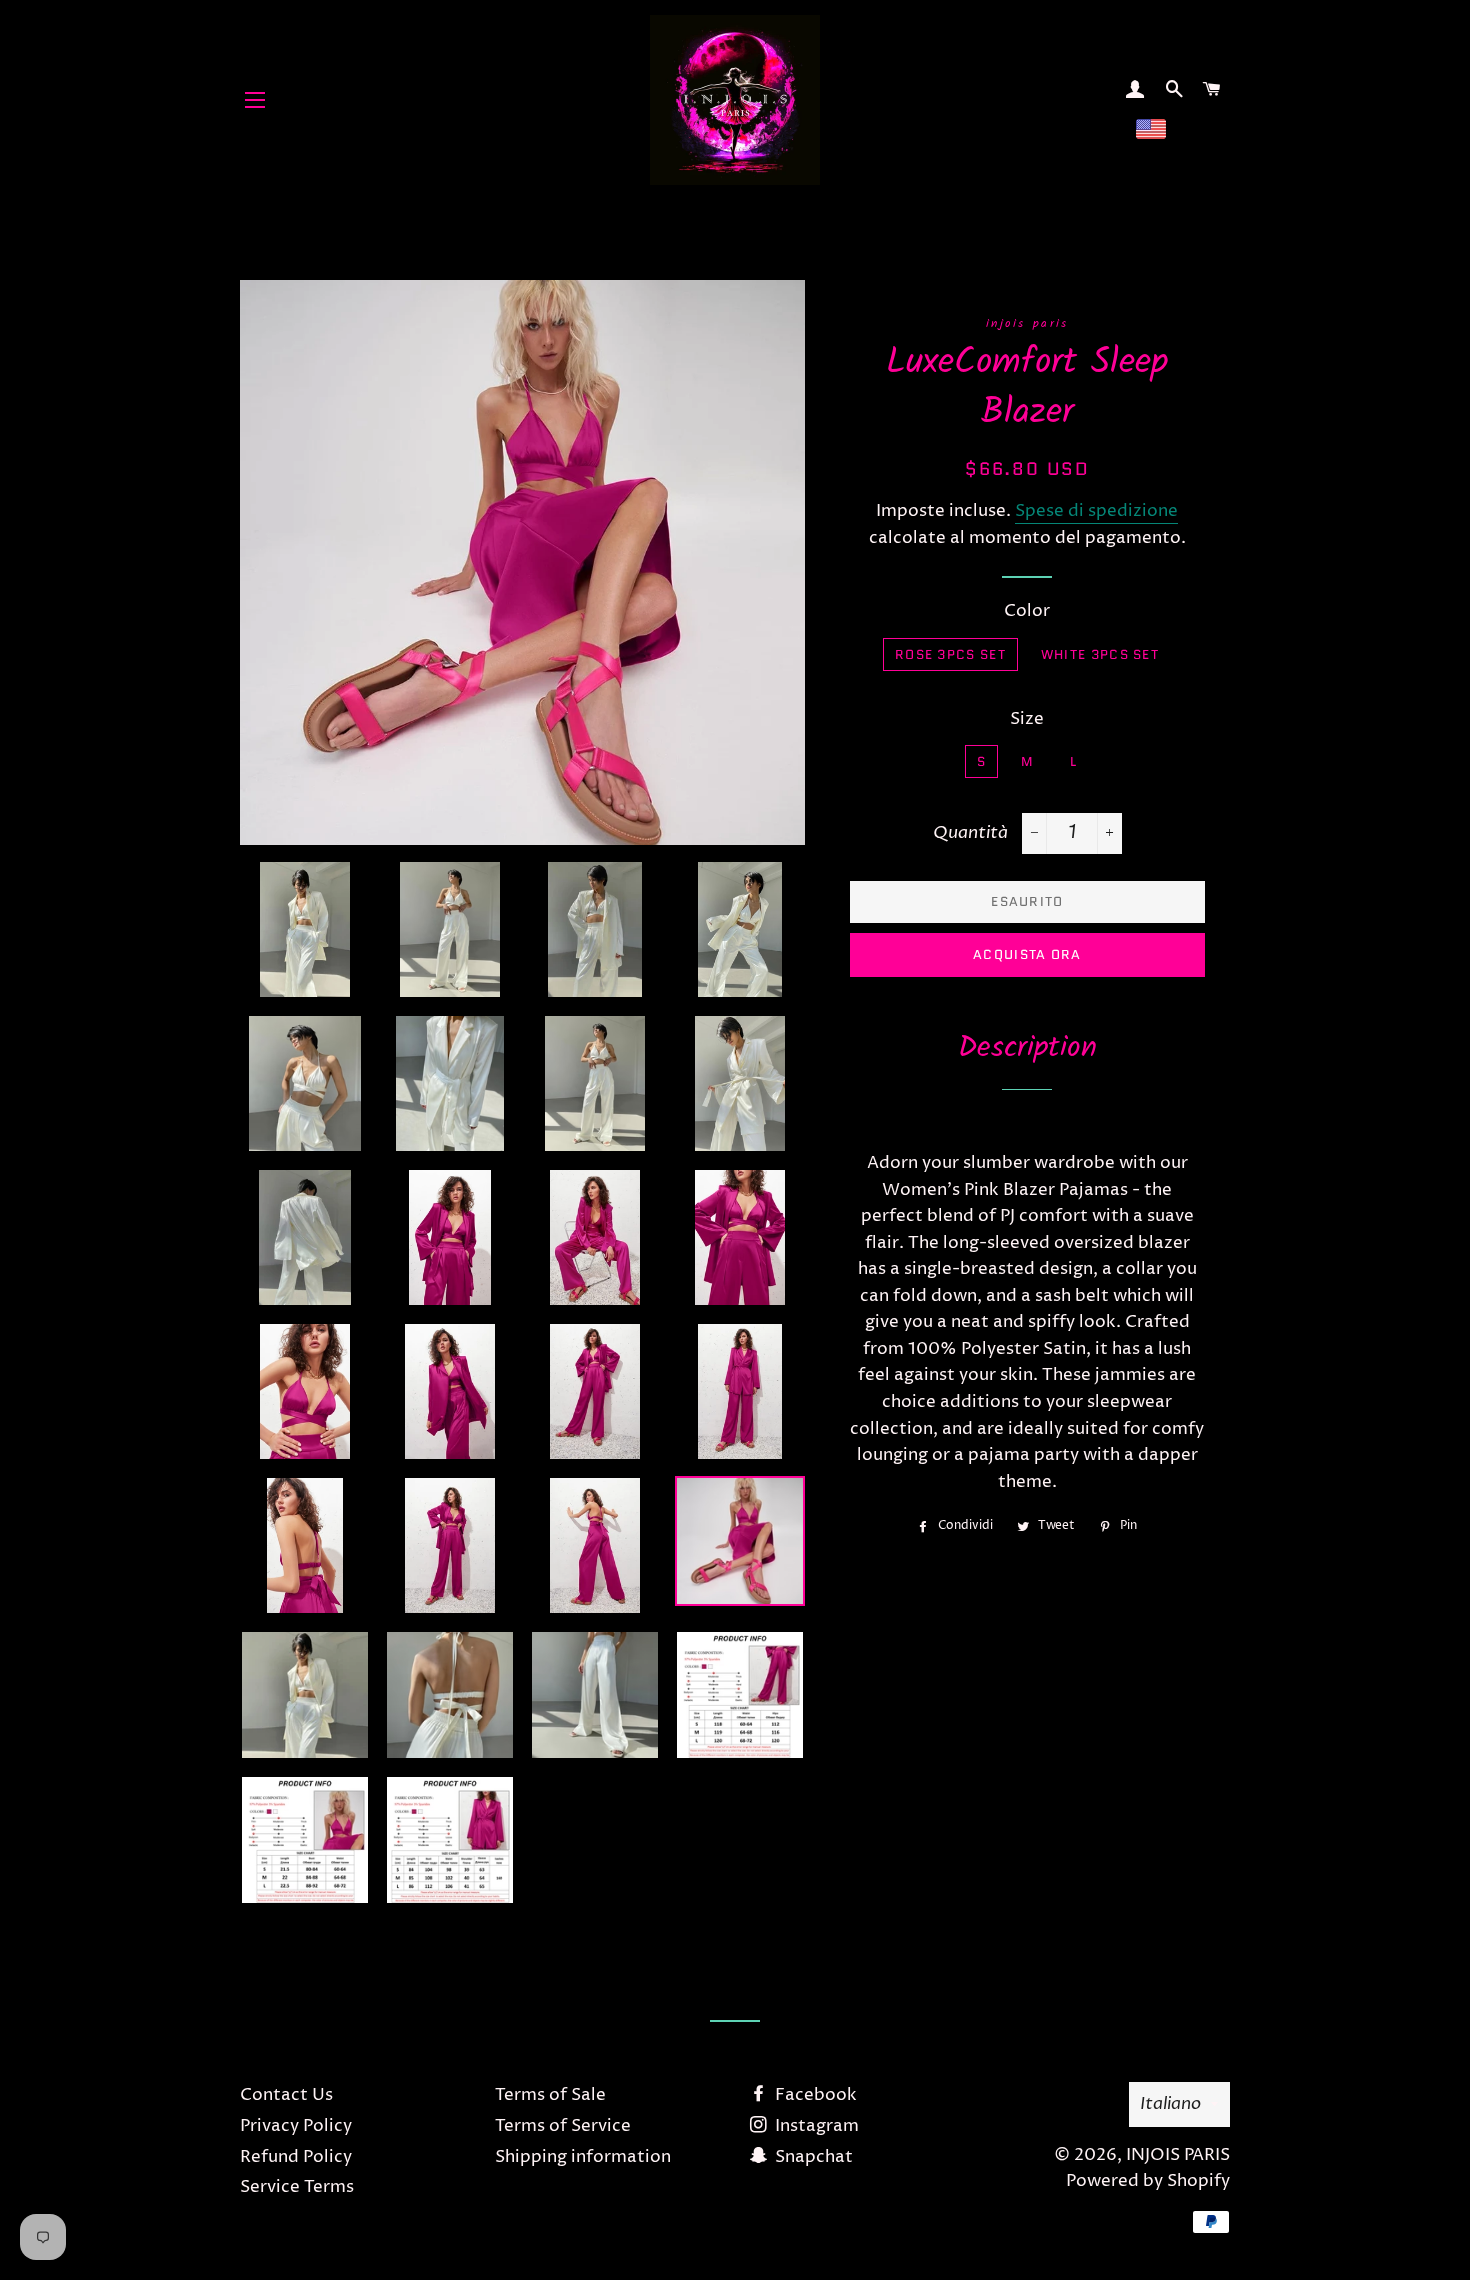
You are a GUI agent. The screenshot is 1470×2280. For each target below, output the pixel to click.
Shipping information (583, 2157)
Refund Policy (296, 2157)
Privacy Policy (296, 2126)
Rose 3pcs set (950, 654)
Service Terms (297, 2187)
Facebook (814, 2095)
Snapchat (812, 2157)
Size (1027, 719)
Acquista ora (1027, 954)
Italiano (1170, 2103)
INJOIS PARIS (1178, 2155)
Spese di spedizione (1096, 511)
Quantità (970, 832)
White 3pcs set (1100, 654)
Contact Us (286, 2095)
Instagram (815, 2126)
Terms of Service (563, 2126)
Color (1027, 611)
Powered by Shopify (1148, 2181)
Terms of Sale (550, 2095)
